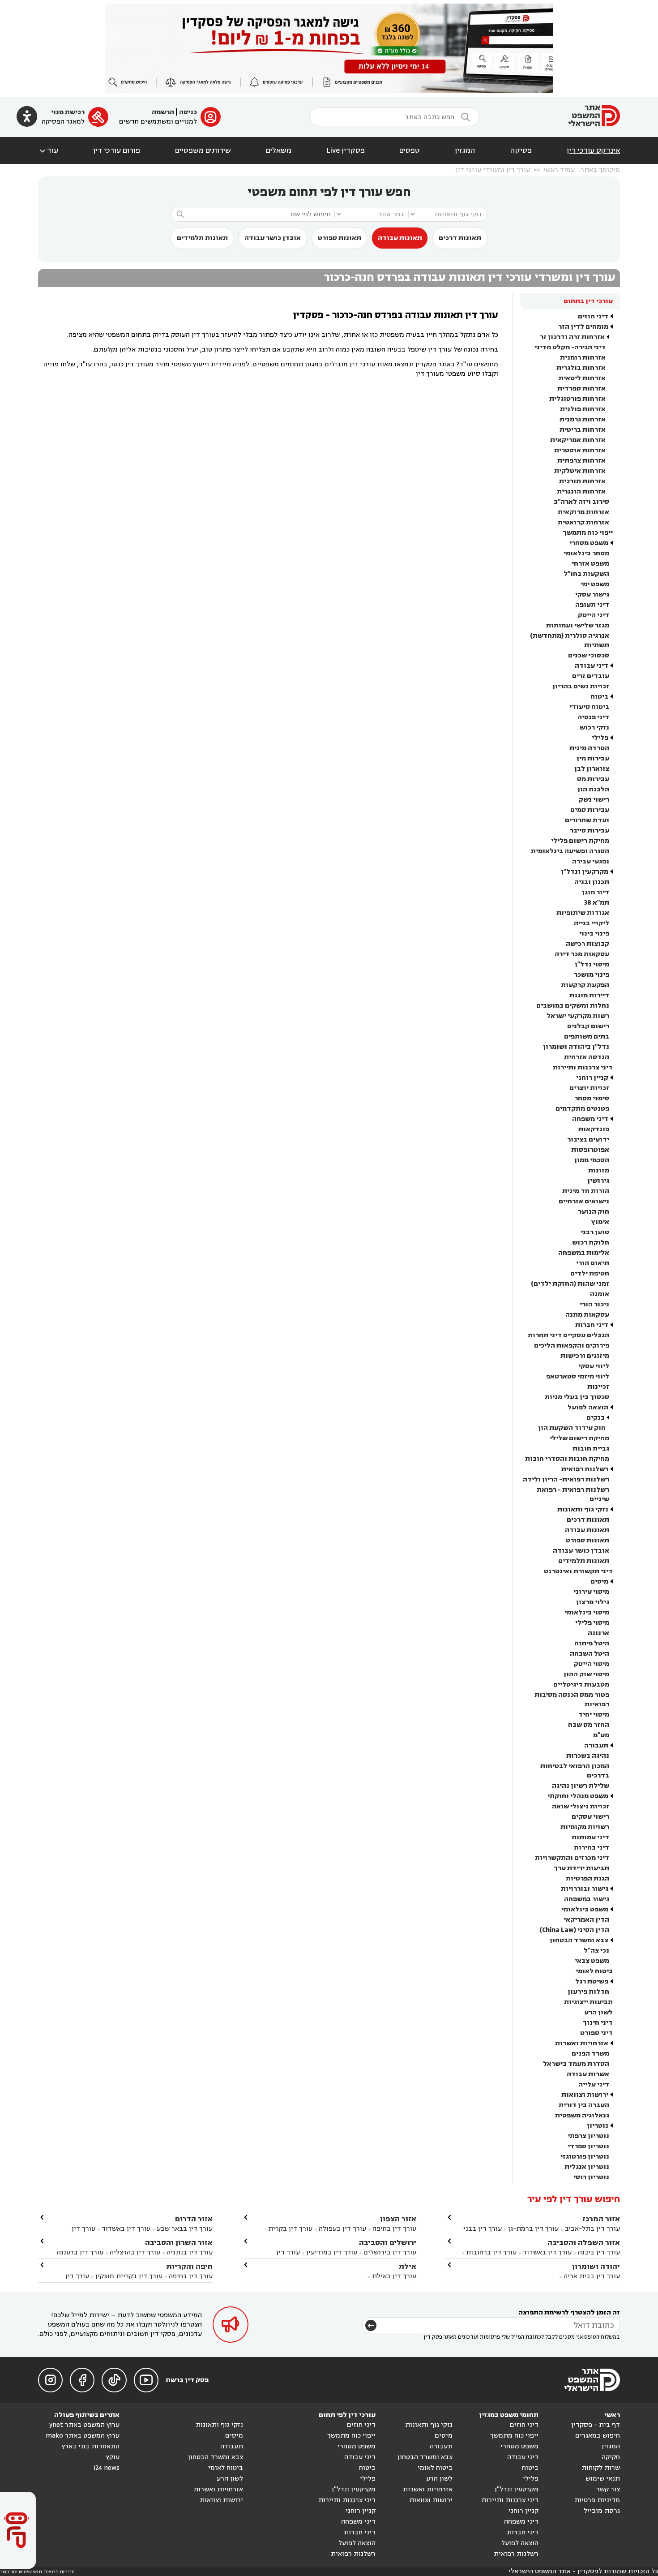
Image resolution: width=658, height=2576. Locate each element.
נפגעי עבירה (591, 861)
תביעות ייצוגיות (588, 2002)
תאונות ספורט (340, 238)
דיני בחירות (592, 1848)
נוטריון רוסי (591, 2177)
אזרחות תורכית (582, 481)
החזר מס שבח (589, 1725)
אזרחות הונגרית (581, 492)
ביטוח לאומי (594, 1971)
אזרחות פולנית (583, 409)
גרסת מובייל (602, 2511)
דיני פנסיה (593, 717)
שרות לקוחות (601, 2468)
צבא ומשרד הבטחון (579, 1940)
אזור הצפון (398, 2219)
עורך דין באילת (394, 2276)
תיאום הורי (593, 1263)
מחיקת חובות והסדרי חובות (567, 1459)
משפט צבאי (592, 1961)
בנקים (596, 1418)
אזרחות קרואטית (583, 522)
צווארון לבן (592, 769)
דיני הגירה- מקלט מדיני (570, 347)
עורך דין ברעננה (80, 2252)
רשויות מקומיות (585, 1827)
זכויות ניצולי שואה (581, 1806)
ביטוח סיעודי (589, 707)
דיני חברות (592, 1325)
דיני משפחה (590, 1119)
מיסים (599, 1582)
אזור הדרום (194, 2219)
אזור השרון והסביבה (179, 2243)
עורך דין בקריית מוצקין (129, 2276)
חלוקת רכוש (591, 1243)
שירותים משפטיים (203, 150)
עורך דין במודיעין (332, 2252)
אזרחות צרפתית (581, 461)
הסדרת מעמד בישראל (576, 2064)
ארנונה (598, 1633)
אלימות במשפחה (584, 1253)
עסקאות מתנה (587, 1315)
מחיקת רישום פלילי (580, 841)
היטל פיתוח (592, 1643)
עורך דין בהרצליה (135, 2252)
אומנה (600, 1294)
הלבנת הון (593, 789)
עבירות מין (593, 758)
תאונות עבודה (400, 238)
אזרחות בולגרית (581, 368)
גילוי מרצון (593, 1602)
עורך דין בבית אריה (592, 2276)
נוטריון (598, 2126)
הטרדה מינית (589, 748)
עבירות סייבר (590, 831)
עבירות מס (593, 779)
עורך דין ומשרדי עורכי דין (493, 170)
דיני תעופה (592, 605)
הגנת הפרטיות (587, 1878)
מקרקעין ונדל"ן (585, 872)
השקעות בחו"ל (586, 574)
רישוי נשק (594, 800)
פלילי (600, 738)
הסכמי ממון (592, 1160)
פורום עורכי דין (117, 150)
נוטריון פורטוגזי (585, 2157)
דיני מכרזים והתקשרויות (572, 1858)
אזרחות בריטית (583, 430)
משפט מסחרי (589, 543)
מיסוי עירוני (591, 1592)
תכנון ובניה (592, 882)
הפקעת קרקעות (585, 985)
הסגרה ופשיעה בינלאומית (570, 851)
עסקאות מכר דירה (582, 954)
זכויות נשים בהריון (581, 686)
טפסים (410, 150)
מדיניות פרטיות (597, 2500)
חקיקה (611, 2457)
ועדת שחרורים (587, 820)
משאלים (279, 150)
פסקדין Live (346, 150)
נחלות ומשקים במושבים (573, 1006)
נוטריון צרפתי (588, 2136)
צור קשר (608, 2489)
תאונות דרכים (460, 238)
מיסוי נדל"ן (592, 964)
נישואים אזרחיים (584, 1201)
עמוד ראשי (559, 170)
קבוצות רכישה (587, 944)
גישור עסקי (592, 595)
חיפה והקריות (189, 2266)
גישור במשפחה (587, 1899)
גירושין (598, 1181)
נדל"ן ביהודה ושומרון (576, 1047)
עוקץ (113, 2457)
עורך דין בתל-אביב (592, 2229)
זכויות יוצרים (589, 1088)
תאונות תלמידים (202, 238)
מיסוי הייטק (592, 1664)
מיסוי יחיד (594, 1715)
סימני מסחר (592, 1098)
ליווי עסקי (594, 1366)
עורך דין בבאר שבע (185, 2229)
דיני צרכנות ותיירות (583, 1067)
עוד (48, 150)
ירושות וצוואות (585, 2095)
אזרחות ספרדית (581, 389)
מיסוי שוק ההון (586, 1674)
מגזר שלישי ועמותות (578, 625)
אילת (407, 2266)
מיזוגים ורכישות (585, 1356)
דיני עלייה (594, 2084)
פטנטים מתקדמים (582, 1109)
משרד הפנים (590, 2054)
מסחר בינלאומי (586, 553)
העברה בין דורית (584, 2105)
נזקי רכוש (594, 728)
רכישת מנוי (68, 112)
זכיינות (598, 1387)
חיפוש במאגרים (598, 2436)
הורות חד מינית (586, 1191)
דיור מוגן (596, 892)
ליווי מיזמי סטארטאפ (578, 1376)
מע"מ (601, 1735)
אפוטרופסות (590, 1150)
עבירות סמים (590, 810)
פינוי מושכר (592, 975)
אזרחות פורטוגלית (577, 399)
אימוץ (600, 1222)
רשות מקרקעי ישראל (578, 1016)
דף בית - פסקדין (596, 2425)
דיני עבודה (592, 666)
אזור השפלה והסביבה (584, 2243)
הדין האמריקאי (586, 1920)
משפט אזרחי (590, 564)
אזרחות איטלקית (580, 471)
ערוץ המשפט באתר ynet (84, 2425)
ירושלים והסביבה (388, 2243)
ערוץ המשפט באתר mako (83, 2436)
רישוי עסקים (590, 1817)
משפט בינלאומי (585, 1909)
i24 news (107, 2468)
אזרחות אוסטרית (580, 450)
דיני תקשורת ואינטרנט (578, 1571)
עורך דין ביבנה (599, 2252)
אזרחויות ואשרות (582, 2043)
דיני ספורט (596, 2033)
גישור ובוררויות (585, 1889)
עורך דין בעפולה (342, 2229)
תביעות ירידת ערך (581, 1868)
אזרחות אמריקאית (578, 440)
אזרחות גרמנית (583, 419)
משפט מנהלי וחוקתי (578, 1796)
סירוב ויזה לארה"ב (581, 502)
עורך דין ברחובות (491, 2252)
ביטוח (599, 697)
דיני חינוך (598, 2023)
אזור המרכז (601, 2219)
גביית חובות (591, 1449)
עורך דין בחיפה (394, 2229)
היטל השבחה (590, 1654)
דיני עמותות (590, 1837)
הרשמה (163, 112)
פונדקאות (594, 1129)
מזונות (599, 1170)
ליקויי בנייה (592, 923)
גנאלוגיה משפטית (582, 2115)
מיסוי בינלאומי (587, 1612)
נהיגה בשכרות (588, 1756)
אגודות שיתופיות (583, 913)
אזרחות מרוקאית (583, 512)
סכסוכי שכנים (589, 655)
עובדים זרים (591, 676)
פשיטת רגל (592, 1981)
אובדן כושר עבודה (273, 238)
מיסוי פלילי (592, 1623)
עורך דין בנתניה (190, 2252)
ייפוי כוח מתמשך (588, 533)
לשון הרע (598, 2012)
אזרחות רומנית (583, 358)
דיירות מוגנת (589, 995)
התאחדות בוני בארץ (91, 2446)
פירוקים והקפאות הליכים (572, 1346)
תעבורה (596, 1745)
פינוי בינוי (594, 934)
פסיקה (521, 150)
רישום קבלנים (588, 1026)
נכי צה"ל (596, 1951)
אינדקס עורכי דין (593, 150)
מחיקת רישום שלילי (579, 1438)
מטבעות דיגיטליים (581, 1685)
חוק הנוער (594, 1212)
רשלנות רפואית (585, 1469)
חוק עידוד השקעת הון (572, 1428)
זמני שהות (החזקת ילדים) (570, 1284)
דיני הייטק (594, 615)
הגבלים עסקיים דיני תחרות (568, 1335)
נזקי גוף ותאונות (583, 1509)
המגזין (465, 150)
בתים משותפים (587, 1037)
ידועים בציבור (588, 1140)
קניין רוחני (592, 1078)
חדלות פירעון (588, 1992)
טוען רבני (595, 1232)
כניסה (188, 112)
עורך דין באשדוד (547, 2252)
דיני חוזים (593, 316)
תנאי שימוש (603, 2479)
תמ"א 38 (597, 903)
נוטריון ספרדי (588, 2146)
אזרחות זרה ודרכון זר (572, 337)
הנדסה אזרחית (587, 1057)
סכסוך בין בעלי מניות (577, 1397)
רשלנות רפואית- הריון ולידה (566, 1479)
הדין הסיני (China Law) (574, 1930)
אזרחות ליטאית (582, 378)
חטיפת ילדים (590, 1273)
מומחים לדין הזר (583, 327)
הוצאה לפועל (588, 1407)
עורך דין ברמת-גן (533, 2229)
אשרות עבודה (588, 2074)
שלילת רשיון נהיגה (581, 1786)
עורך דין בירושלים (390, 2252)
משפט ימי (595, 584)
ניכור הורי (594, 1304)
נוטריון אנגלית (587, 2167)
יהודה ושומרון (596, 2266)
